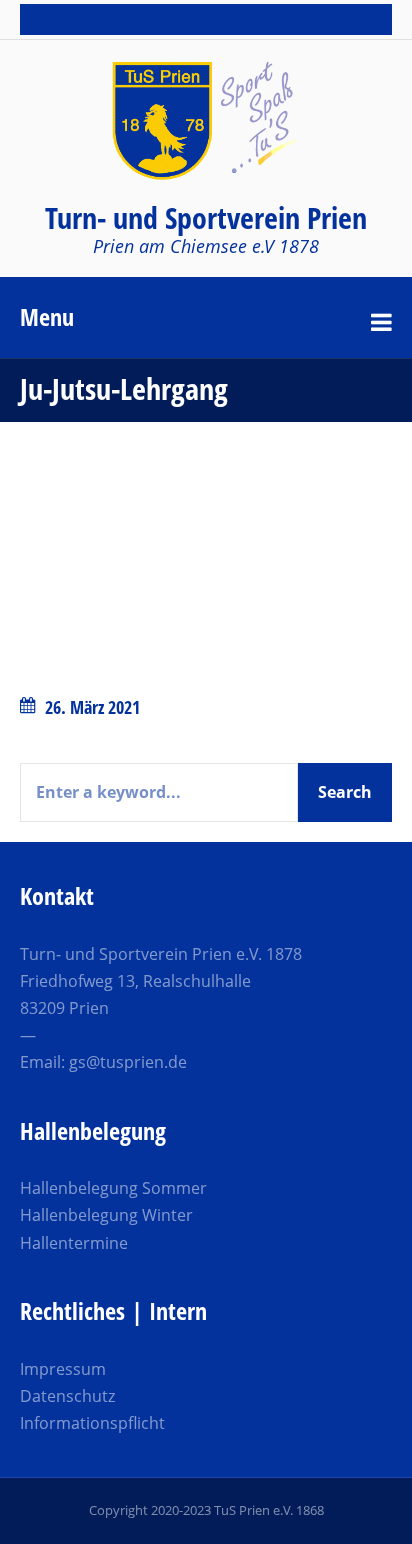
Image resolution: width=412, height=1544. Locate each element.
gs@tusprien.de (128, 1062)
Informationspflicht (92, 1423)
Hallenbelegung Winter (106, 1215)
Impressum (63, 1369)
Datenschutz (67, 1396)
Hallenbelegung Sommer (113, 1188)
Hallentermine (74, 1243)
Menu (47, 316)
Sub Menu (54, 19)
